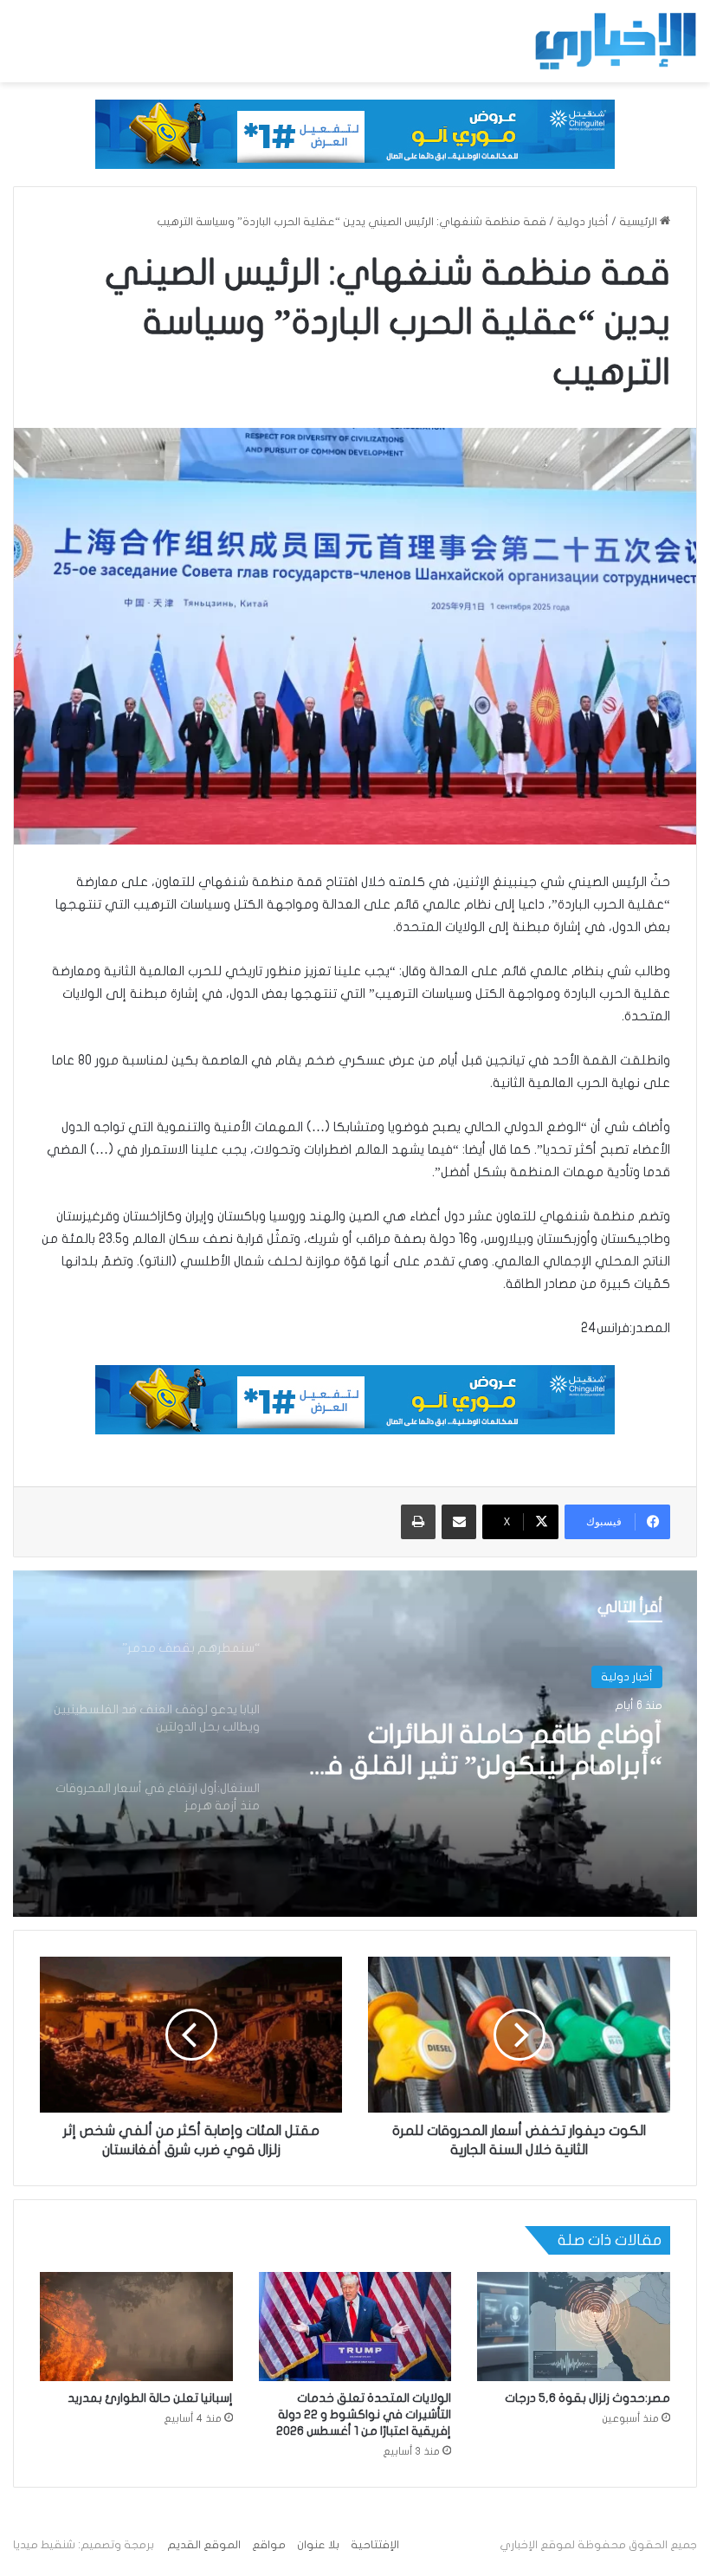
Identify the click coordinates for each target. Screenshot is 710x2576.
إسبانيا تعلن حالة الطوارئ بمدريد (150, 2398)
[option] (355, 1744)
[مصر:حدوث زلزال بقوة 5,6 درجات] (574, 2326)
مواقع (269, 2545)
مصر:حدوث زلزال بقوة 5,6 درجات (587, 2398)
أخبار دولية (583, 222)
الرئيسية (639, 222)
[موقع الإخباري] (615, 41)
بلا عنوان (318, 2545)
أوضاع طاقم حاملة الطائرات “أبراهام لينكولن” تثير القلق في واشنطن (481, 1751)
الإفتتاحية (375, 2545)
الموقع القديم (204, 2545)
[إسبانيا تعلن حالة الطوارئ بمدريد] (136, 2326)
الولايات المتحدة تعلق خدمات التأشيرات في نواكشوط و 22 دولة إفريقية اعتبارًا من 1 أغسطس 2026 (364, 2414)
